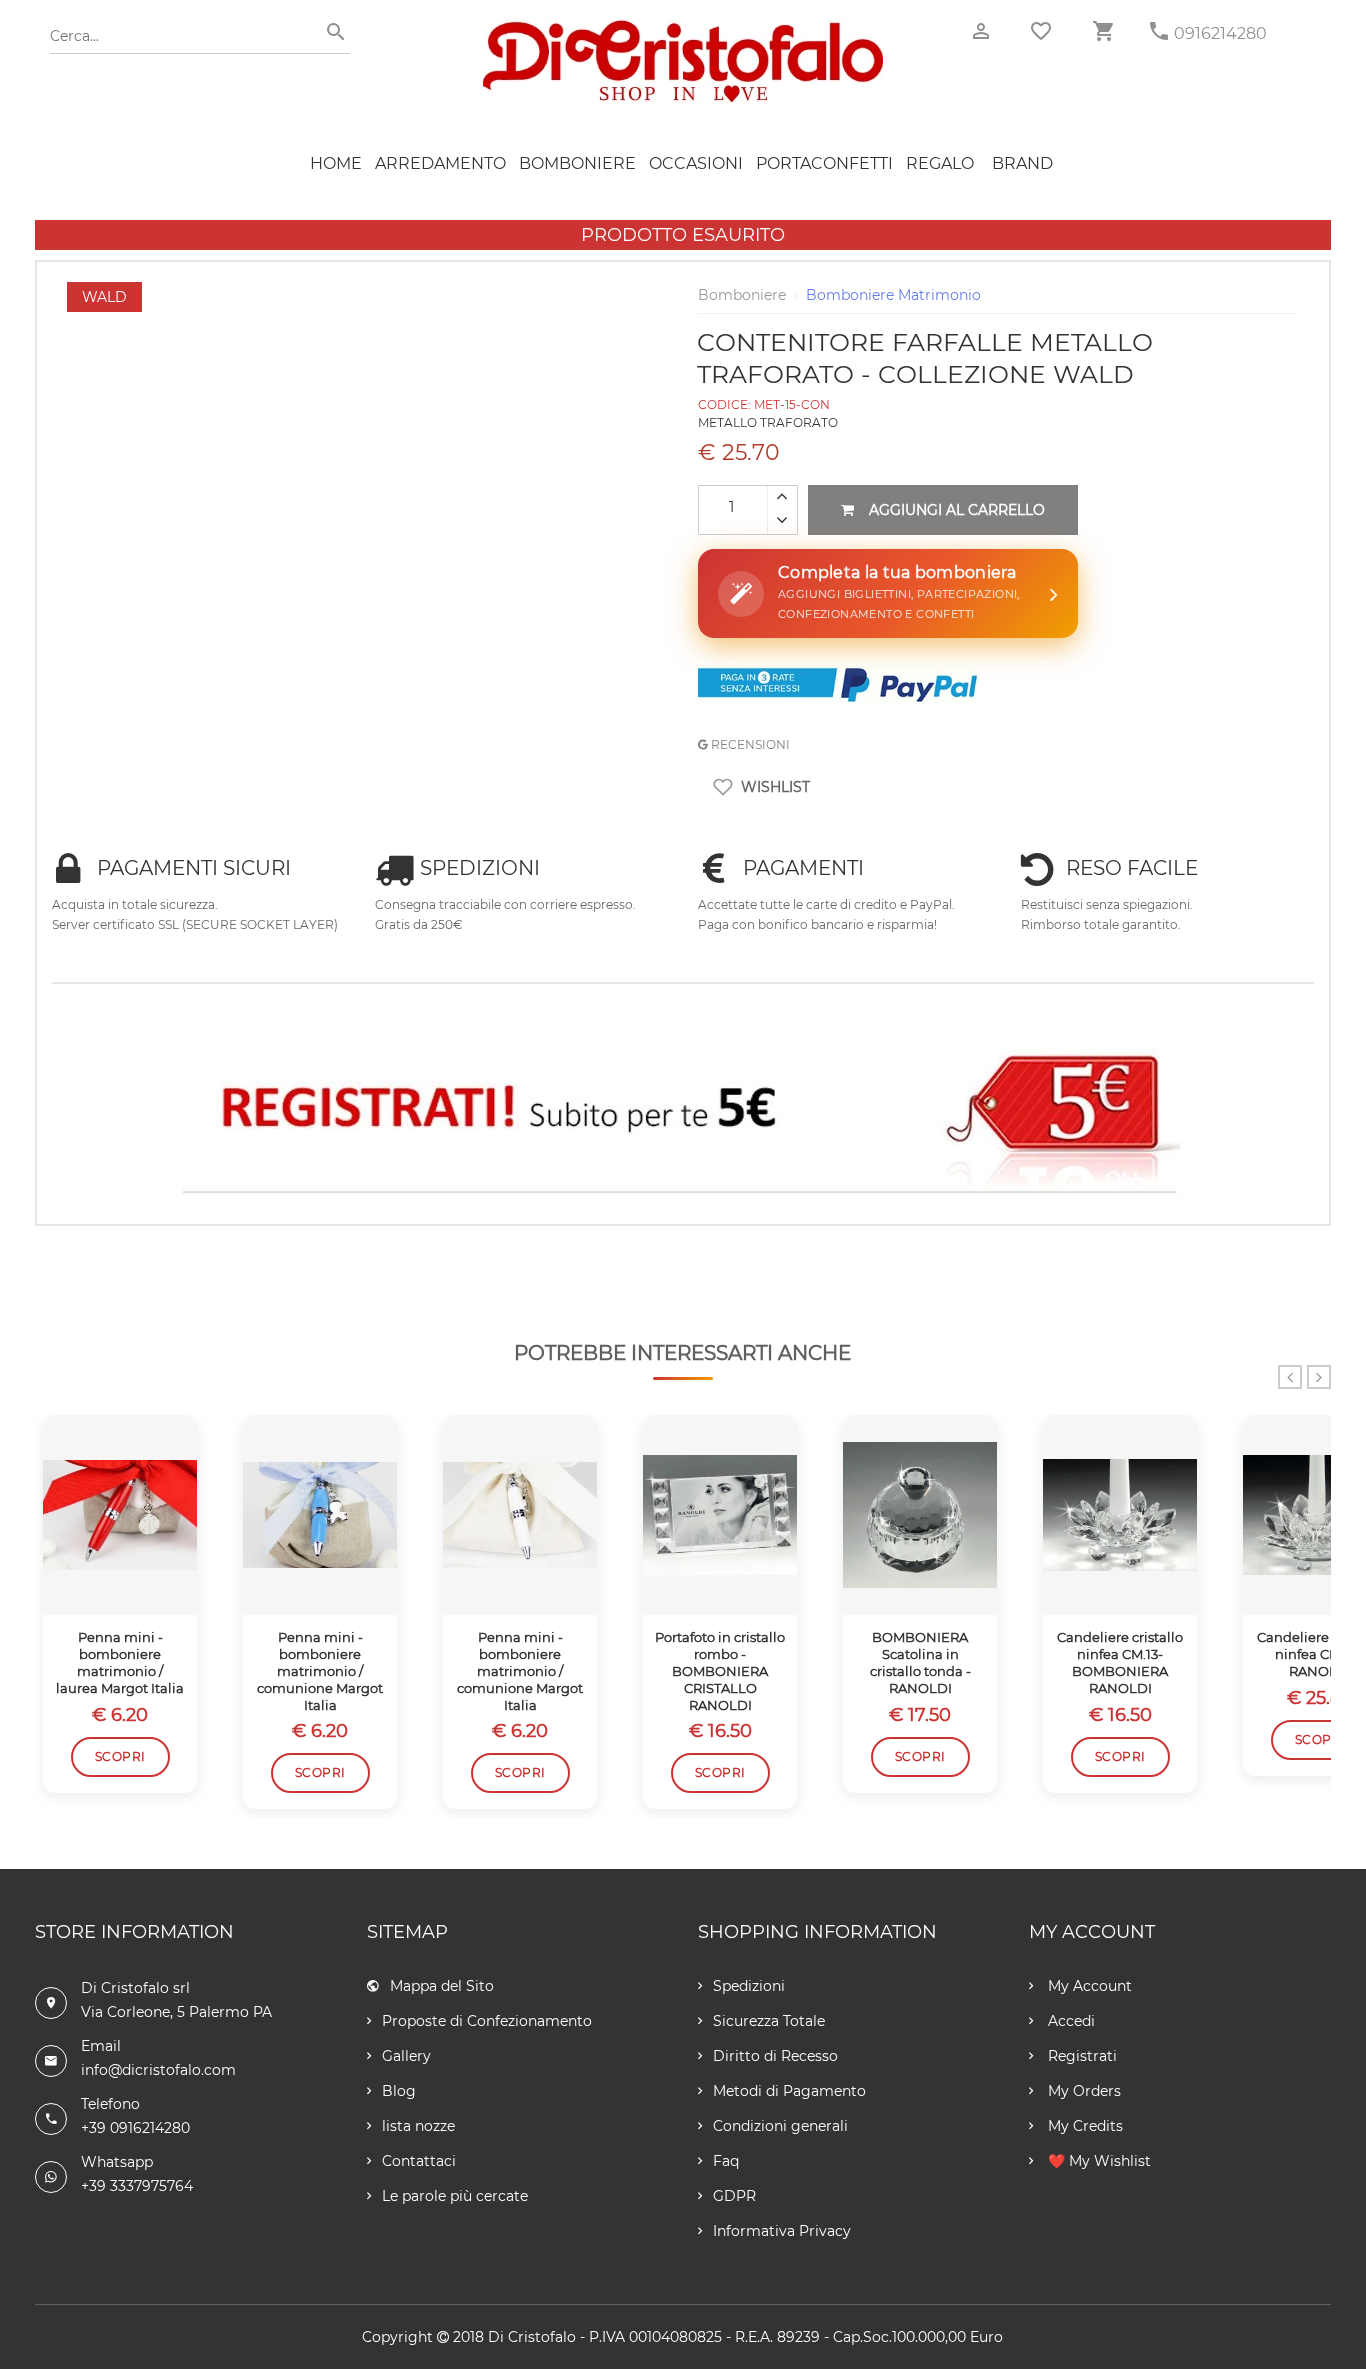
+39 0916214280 (135, 2128)
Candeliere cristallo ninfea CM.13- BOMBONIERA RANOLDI (1120, 1662)
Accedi (1069, 2021)
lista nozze (418, 2126)
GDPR (734, 2196)
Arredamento (440, 163)
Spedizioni (749, 1986)
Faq (726, 2161)
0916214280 (1220, 33)
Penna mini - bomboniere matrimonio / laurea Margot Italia (120, 1662)
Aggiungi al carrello (957, 510)
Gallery (406, 2056)
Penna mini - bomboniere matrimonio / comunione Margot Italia (320, 1671)
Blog (399, 2091)
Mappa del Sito (442, 1986)
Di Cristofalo (532, 2337)
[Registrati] (682, 1113)
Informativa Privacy (782, 2231)
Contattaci (419, 2161)
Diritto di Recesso (775, 2056)
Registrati (1080, 2056)
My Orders (1082, 2091)
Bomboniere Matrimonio (893, 295)
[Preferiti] (1041, 31)
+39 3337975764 (137, 2186)
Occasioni (696, 163)
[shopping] (1103, 31)
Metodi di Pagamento (789, 2091)
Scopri (120, 1756)
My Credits (1083, 2126)
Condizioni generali (780, 2126)
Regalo (940, 163)
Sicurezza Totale (769, 2021)
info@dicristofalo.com (158, 2070)
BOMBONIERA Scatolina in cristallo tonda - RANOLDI (920, 1662)
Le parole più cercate (455, 2196)
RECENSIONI (749, 744)
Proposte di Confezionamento (487, 2021)
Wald (104, 297)
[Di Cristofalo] (683, 29)
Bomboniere (577, 163)
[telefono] (1159, 31)
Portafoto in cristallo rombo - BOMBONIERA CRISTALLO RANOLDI (720, 1671)
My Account (1088, 1986)
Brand (1022, 163)
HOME (336, 163)
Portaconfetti (824, 163)
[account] (981, 31)
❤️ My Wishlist (1097, 2161)
